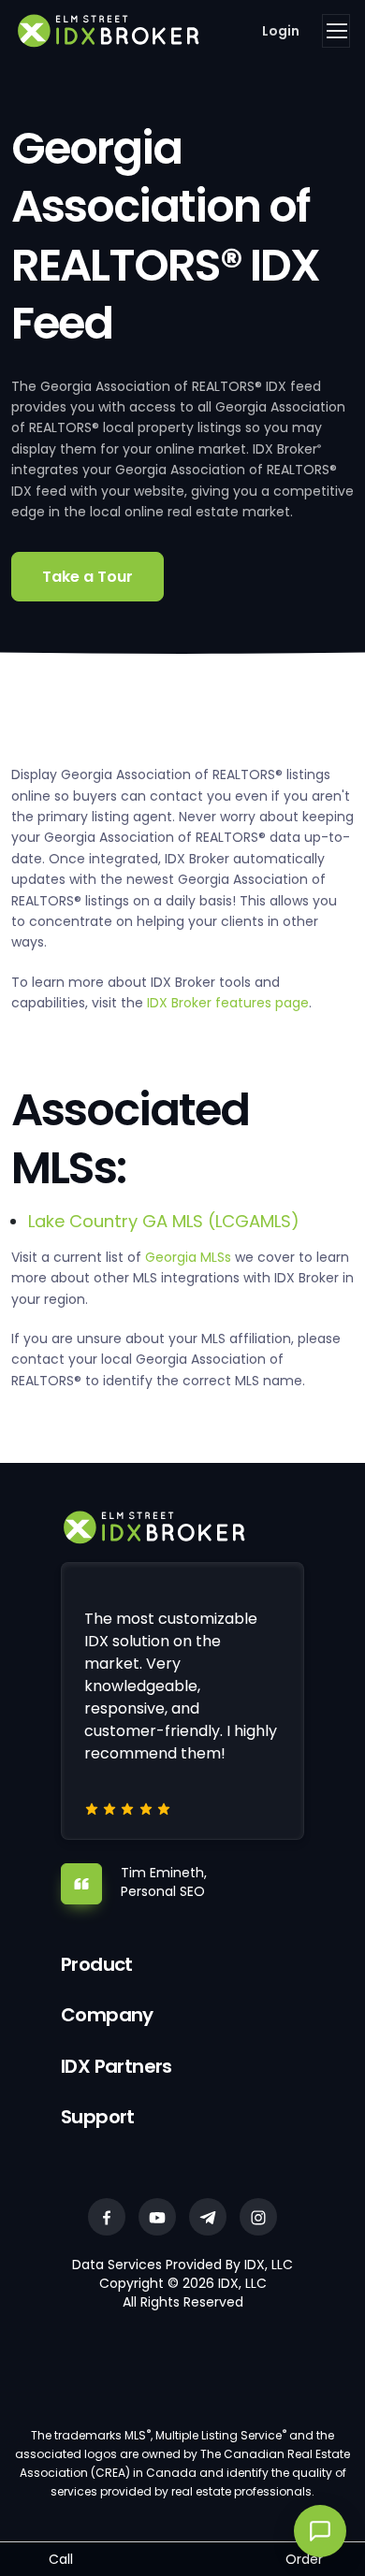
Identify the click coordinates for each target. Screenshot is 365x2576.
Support (98, 2117)
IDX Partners (117, 2066)
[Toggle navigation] (336, 31)
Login (281, 31)
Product (97, 1964)
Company (107, 2015)
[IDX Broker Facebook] (107, 2217)
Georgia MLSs (188, 1257)
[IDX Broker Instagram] (258, 2217)
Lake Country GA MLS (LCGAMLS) (164, 1221)
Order (304, 2559)
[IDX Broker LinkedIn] (208, 2217)
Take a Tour (88, 577)
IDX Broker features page (228, 1003)
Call (61, 2559)
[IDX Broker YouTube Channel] (157, 2217)
